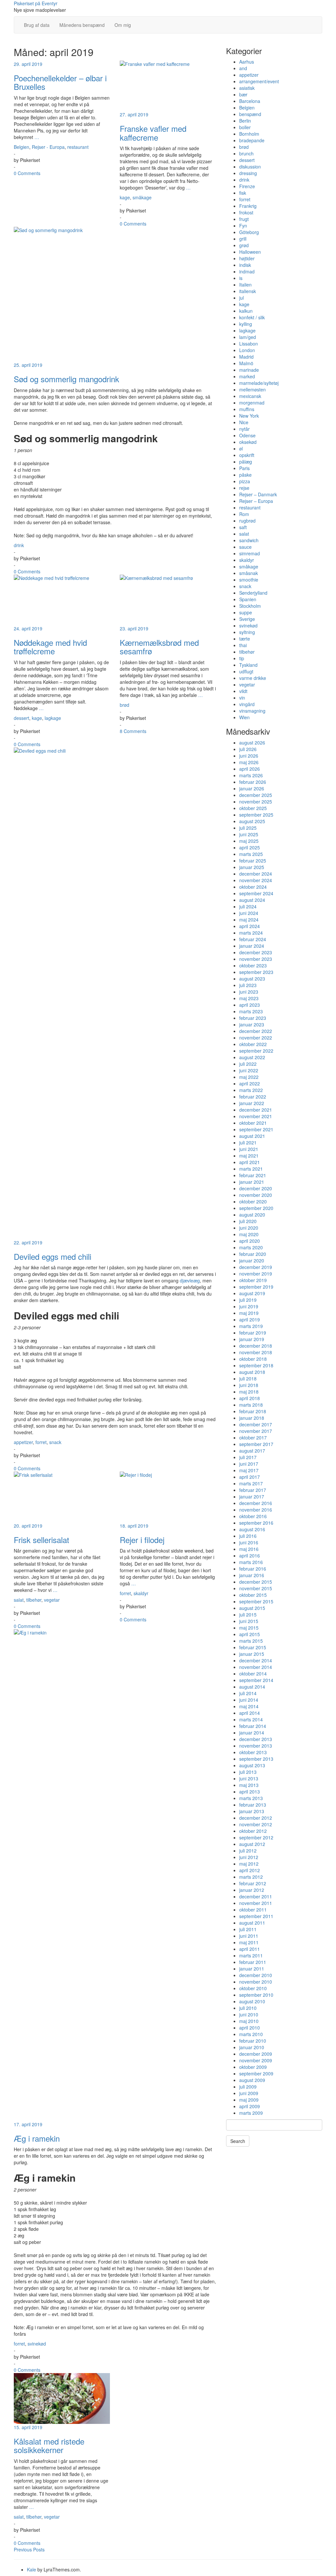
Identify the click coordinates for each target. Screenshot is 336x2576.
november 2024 (256, 880)
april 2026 (250, 769)
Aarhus (247, 62)
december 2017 (256, 1424)
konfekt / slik (252, 317)
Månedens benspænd (82, 25)
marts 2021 (251, 1169)
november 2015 (256, 1588)
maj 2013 (249, 1785)
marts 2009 (251, 2113)
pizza (245, 481)
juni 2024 (249, 913)
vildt (243, 691)
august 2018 (252, 1372)
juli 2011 (248, 1929)
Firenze (247, 186)
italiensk (248, 291)
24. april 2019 (28, 628)
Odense (247, 435)
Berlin (245, 121)
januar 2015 (252, 1654)
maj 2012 (249, 1864)
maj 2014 (249, 1706)
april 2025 (250, 847)
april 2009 (250, 2106)
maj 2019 (249, 1313)
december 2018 (256, 1346)
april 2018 (250, 1398)
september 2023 (256, 972)
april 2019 (250, 1319)
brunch (246, 153)
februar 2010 (253, 2041)
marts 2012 (251, 1877)
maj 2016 (249, 1549)
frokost (246, 212)
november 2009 (256, 2060)
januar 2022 (252, 1103)
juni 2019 (249, 1306)
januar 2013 (252, 1811)
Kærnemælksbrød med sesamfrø (159, 647)
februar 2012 (253, 1883)
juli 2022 (248, 1064)
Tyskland (248, 665)
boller (245, 127)
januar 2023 (252, 1024)
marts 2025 (251, 854)
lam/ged (248, 337)
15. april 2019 (28, 2427)
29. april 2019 (28, 64)
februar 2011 (253, 1962)
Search (238, 2141)
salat (19, 1600)
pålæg (246, 462)
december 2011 (256, 1896)
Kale (31, 2569)
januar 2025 (252, 867)
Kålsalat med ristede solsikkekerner (49, 2445)
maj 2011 (249, 1942)
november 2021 (256, 1116)
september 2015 (256, 1601)
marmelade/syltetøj (259, 383)
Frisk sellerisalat (42, 1540)
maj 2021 (249, 1156)
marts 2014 (251, 1719)
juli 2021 (248, 1142)
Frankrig (248, 206)
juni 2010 (249, 2014)
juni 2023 (249, 992)
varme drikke (253, 678)
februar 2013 (253, 1805)
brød (125, 705)
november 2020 (256, 1195)
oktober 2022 (253, 1044)
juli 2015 (248, 1615)
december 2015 (256, 1582)
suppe (246, 612)
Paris (244, 468)
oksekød (248, 442)
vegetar (52, 1600)
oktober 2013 (253, 1752)
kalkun (246, 311)
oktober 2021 (253, 1123)
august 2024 (252, 900)
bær (243, 94)
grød (244, 245)
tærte (245, 639)
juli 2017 (248, 1457)
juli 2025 (248, 828)
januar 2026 (252, 788)
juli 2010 (248, 2008)
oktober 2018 (253, 1359)
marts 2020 (251, 1247)
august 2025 (252, 821)
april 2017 (250, 1477)
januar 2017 (252, 1496)
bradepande (252, 140)
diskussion (250, 167)
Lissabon (249, 344)
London (247, 350)
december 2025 (256, 795)
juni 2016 (249, 1542)
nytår (244, 429)
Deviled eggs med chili (52, 1256)
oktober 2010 (253, 1988)
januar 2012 (252, 1890)
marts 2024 (251, 933)
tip (242, 658)
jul (241, 298)
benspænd (250, 114)
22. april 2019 (28, 1242)
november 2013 (256, 1746)
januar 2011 (252, 1969)
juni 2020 (249, 1228)
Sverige (247, 619)
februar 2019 (253, 1333)
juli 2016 (248, 1536)
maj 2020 (249, 1234)
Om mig (123, 25)
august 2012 (252, 1844)
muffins (247, 409)
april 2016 (250, 1556)
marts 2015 (251, 1641)
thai (243, 645)
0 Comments (27, 173)
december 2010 (256, 1975)
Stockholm (250, 606)
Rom (244, 514)
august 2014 (252, 1687)
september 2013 (256, 1759)
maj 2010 (249, 2021)
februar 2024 (253, 939)
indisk (245, 265)
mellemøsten (252, 389)
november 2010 (256, 1982)
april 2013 (250, 1792)
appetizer (23, 1442)
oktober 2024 (253, 887)
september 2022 (256, 1051)
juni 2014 (249, 1700)
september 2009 (256, 2073)
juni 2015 (249, 1621)
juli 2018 (248, 1378)
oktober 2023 (253, 965)
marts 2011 (251, 1955)
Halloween (250, 252)
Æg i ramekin (37, 2138)
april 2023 (250, 1005)
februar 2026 (253, 782)
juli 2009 (248, 2087)
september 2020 (256, 1208)
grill (243, 239)
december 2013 (256, 1739)
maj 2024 (249, 920)
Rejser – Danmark (258, 494)
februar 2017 (253, 1490)
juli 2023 (248, 985)
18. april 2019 (134, 1526)
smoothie (249, 580)
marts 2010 (251, 2034)
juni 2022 (249, 1070)
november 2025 (256, 802)
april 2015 (250, 1634)
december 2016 (256, 1503)
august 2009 (252, 2080)
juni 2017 (249, 1464)
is (241, 278)
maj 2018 (249, 1392)
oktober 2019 (253, 1280)
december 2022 (256, 1031)
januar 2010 (252, 2047)
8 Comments (133, 731)
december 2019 (256, 1267)
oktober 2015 (253, 1595)
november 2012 (256, 1824)
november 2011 (256, 1903)
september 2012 (256, 1837)
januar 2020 (252, 1260)
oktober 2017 (253, 1437)
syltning (247, 632)
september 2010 (256, 1995)
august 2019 (252, 1293)
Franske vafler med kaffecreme (153, 133)
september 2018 (256, 1365)
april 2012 (250, 1870)
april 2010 (250, 2028)
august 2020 (252, 1215)
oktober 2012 (253, 1831)
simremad (250, 553)
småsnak (249, 573)
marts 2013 (251, 1798)
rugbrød (247, 521)
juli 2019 (248, 1300)
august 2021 (252, 1136)
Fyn (243, 226)
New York (249, 416)
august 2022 (252, 1057)
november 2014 (256, 1667)
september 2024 (256, 893)
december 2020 (256, 1188)
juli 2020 (248, 1221)
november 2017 (256, 1431)
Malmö (246, 363)
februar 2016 (253, 1569)
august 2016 (252, 1529)
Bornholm (249, 134)
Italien (245, 285)
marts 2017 (251, 1483)
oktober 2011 (253, 1910)
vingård (247, 704)
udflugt (246, 671)
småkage (142, 197)
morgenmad (252, 403)
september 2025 (256, 815)
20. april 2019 (28, 1526)
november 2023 (256, 959)
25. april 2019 (28, 365)
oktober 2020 (253, 1201)
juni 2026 (249, 756)
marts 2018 (251, 1405)
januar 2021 (252, 1182)
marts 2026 (251, 775)
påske (245, 475)
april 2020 (250, 1241)
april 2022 (250, 1083)
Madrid (246, 357)
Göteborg (249, 232)
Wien (244, 717)
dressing (248, 173)
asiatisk (247, 88)
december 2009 (256, 2054)
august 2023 (252, 979)
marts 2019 (251, 1326)
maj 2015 (249, 1628)
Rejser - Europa (48, 147)
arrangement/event (259, 81)
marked (247, 376)
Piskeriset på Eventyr (36, 3)
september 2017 (256, 1444)
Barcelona (250, 101)
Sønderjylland (253, 593)
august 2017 (252, 1451)
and (243, 68)
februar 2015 (253, 1647)
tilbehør (34, 1600)
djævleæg (190, 1280)
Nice (244, 422)
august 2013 (252, 1765)
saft (243, 527)
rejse (244, 488)
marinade (249, 370)
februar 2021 (253, 1175)
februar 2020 (253, 1254)
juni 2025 (249, 834)
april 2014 (250, 1713)
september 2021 (256, 1129)
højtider (247, 258)
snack (55, 1442)
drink (19, 545)
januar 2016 (252, 1575)
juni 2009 (249, 2093)
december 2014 (256, 1660)
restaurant (78, 147)
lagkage (53, 718)
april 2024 (250, 926)
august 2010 (252, 2001)
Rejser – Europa (256, 501)
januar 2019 (252, 1339)
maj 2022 (249, 1077)
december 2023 (256, 952)
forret (41, 1442)
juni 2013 (249, 1778)
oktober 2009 (253, 2067)
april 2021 (250, 1162)
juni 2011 (249, 1936)
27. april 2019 (134, 114)
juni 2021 (249, 1149)
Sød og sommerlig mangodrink (66, 379)
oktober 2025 (253, 808)
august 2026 (252, 743)
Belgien (21, 147)
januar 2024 (252, 946)
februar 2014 (253, 1726)
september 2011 (256, 1916)
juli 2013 (248, 1772)
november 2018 (256, 1352)
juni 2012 (249, 1857)
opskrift (247, 455)
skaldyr (141, 1593)
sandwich (249, 540)
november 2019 (256, 1274)
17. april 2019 (28, 2124)
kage (125, 197)
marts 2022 (251, 1090)
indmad (247, 271)
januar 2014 (252, 1733)
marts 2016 (251, 1562)
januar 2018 (252, 1418)
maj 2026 (249, 762)
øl (241, 448)
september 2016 (256, 1523)
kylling (246, 324)
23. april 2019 (134, 628)
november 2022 (256, 1038)
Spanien (248, 599)
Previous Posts (29, 2549)
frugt (244, 219)
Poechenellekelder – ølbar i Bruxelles (60, 82)
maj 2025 (249, 841)
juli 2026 (248, 749)
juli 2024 (248, 906)
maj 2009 (249, 2100)
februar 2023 (253, 1018)
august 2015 (252, 1608)
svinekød (37, 2344)
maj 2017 (249, 1470)
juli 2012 (248, 1851)
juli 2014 (248, 1693)
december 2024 (256, 874)
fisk (243, 193)
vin (242, 698)
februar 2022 (253, 1097)
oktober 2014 (253, 1674)
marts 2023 (251, 1011)
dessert (21, 718)
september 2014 (256, 1680)
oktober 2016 (253, 1516)
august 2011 (252, 1923)
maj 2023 (249, 998)
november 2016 (256, 1510)
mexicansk (250, 396)
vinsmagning (252, 711)
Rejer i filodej (142, 1540)
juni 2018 (249, 1385)
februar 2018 (253, 1411)
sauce (245, 547)
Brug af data (37, 25)
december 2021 (256, 1110)
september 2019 (256, 1287)
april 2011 (250, 1949)
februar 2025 (253, 861)
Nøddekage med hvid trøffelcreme (50, 647)
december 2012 (256, 1818)
